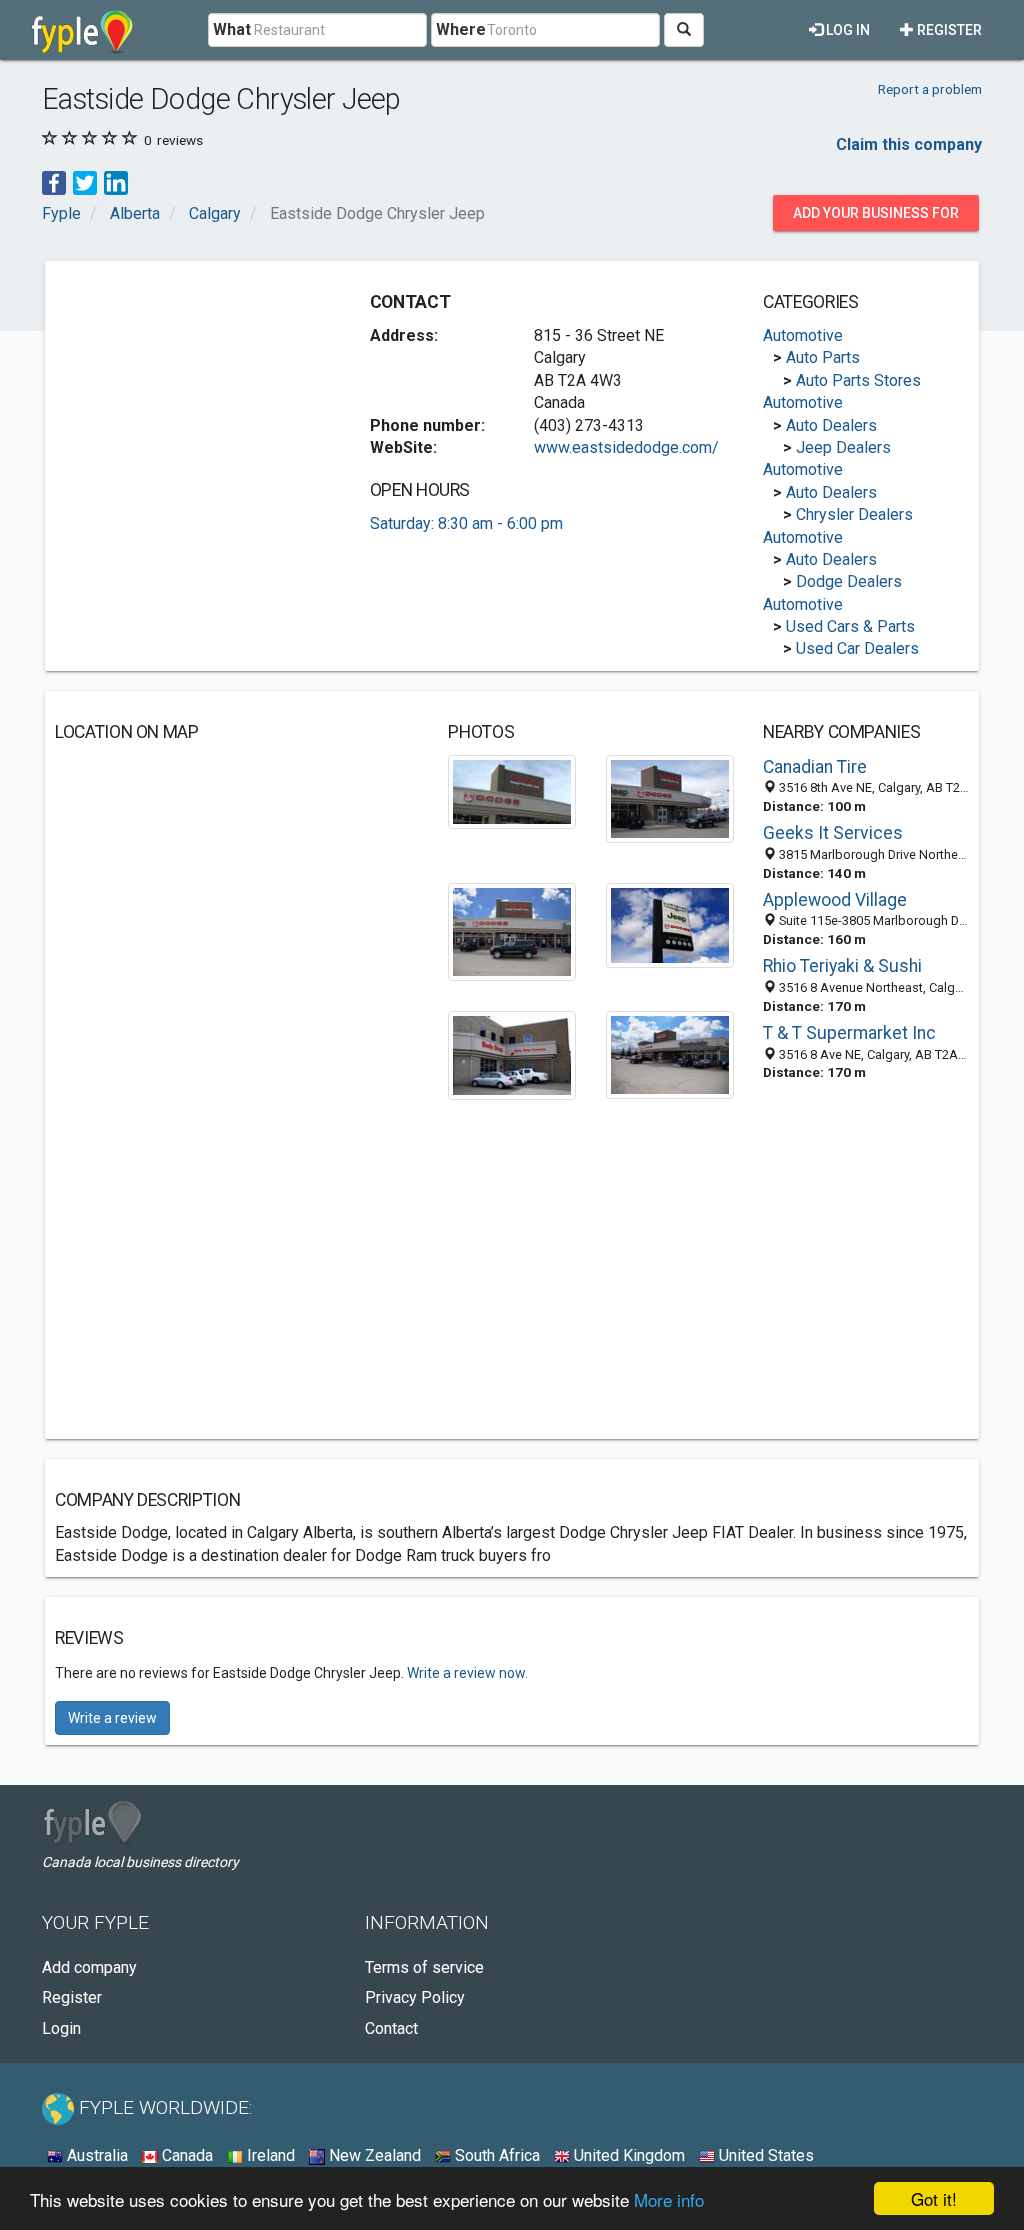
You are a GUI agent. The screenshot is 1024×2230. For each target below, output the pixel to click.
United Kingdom (627, 2155)
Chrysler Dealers (854, 514)
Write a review (112, 1718)
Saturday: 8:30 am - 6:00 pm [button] (466, 523)
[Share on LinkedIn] (116, 182)
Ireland (269, 2155)
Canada (185, 2155)
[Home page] (82, 30)
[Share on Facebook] (54, 182)
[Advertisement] (205, 396)
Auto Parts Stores (858, 380)
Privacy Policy (415, 1997)
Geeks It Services (833, 833)
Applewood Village (835, 900)
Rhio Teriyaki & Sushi (842, 966)
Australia (95, 2155)
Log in (846, 30)
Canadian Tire (815, 767)
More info (669, 2199)
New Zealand (373, 2155)
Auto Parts (823, 357)
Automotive (803, 335)
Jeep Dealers (843, 447)
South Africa (495, 2155)
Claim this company (909, 144)
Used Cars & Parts (850, 626)
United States (764, 2155)
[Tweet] (85, 182)
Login (61, 2028)
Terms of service (424, 1967)
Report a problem (930, 89)
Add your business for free (876, 218)
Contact (391, 2028)
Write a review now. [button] (467, 1673)
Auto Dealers (831, 425)
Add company (89, 1967)
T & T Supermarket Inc (849, 1033)
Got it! (934, 2198)
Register (948, 30)
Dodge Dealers (849, 581)
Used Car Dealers (857, 648)
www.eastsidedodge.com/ (626, 447)
